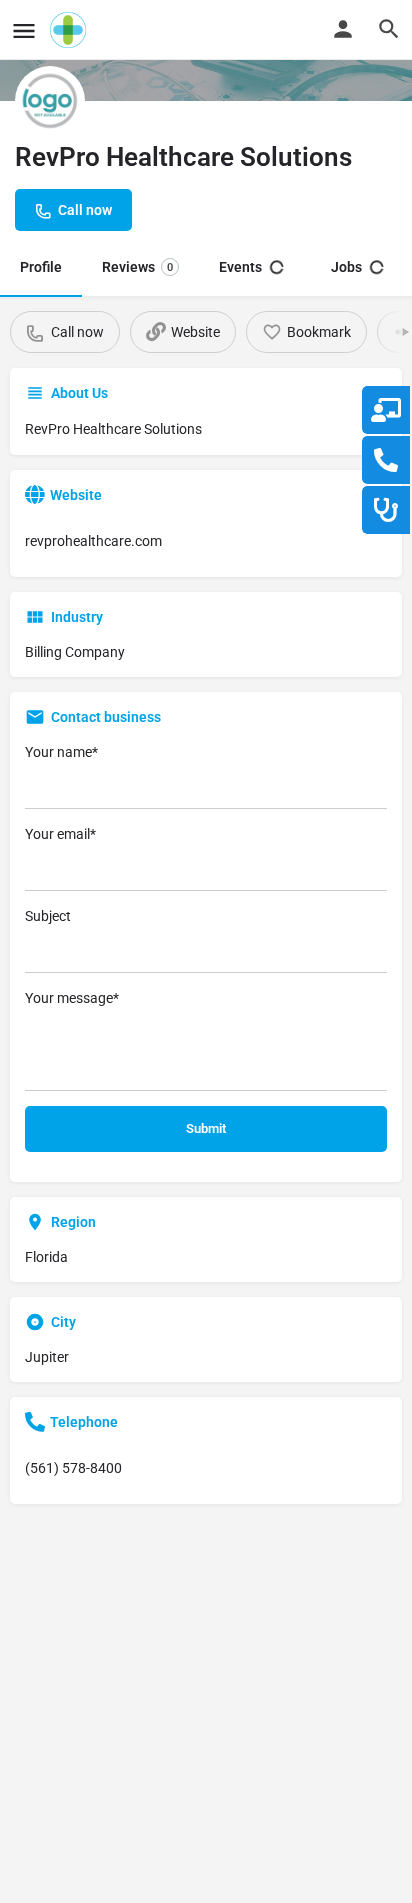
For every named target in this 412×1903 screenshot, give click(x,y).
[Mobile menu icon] (24, 30)
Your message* (72, 998)
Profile (41, 267)
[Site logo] (70, 30)
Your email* (60, 834)
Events (240, 267)
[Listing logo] (50, 101)
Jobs (346, 267)
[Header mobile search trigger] (389, 29)
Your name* (61, 752)
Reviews (137, 267)
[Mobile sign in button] (343, 29)
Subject (48, 916)
